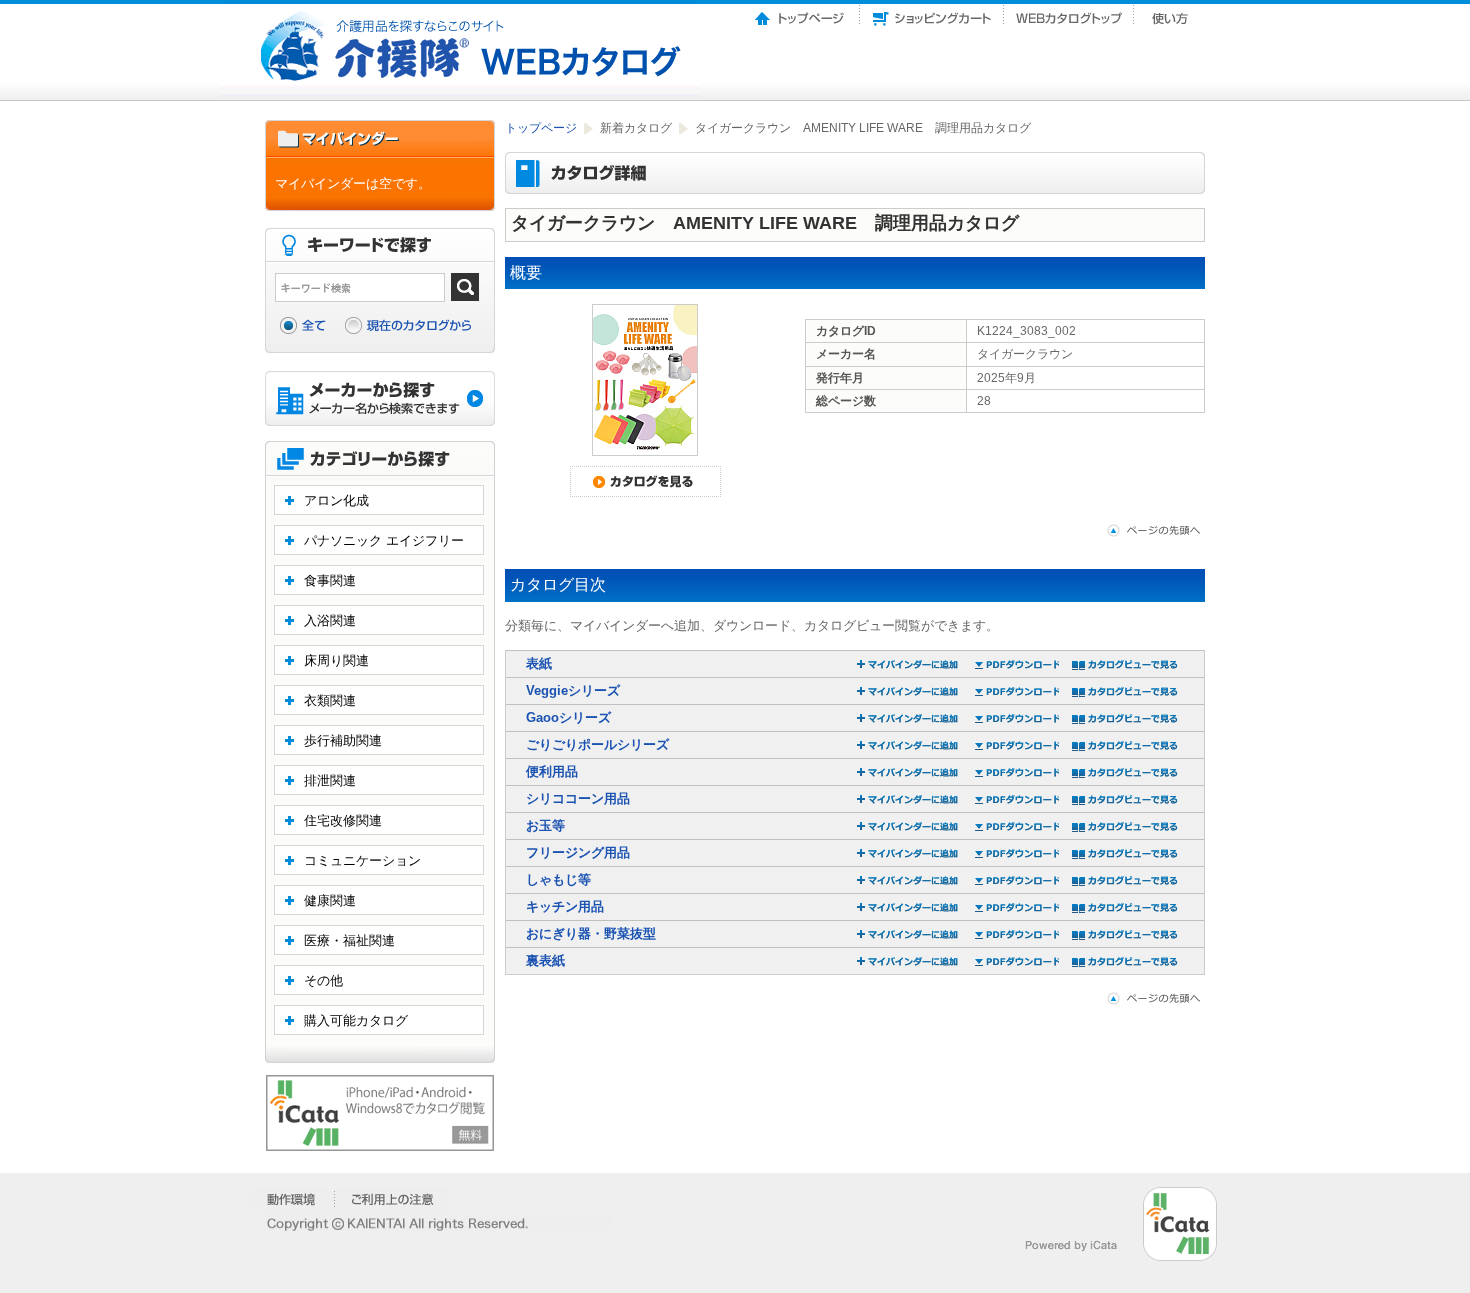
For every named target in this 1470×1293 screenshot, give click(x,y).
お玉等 (545, 825)
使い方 (1172, 13)
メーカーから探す (380, 400)
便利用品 (552, 771)
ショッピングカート (932, 13)
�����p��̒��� (392, 1199)
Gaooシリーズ (568, 717)
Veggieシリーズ (573, 690)
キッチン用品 (565, 906)
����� (292, 1199)
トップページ (801, 13)
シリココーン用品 (578, 798)
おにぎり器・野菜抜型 (591, 933)
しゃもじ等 (558, 879)
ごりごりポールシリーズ (597, 744)
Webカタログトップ (1069, 13)
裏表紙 (545, 960)
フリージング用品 (578, 852)
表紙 (539, 663)
